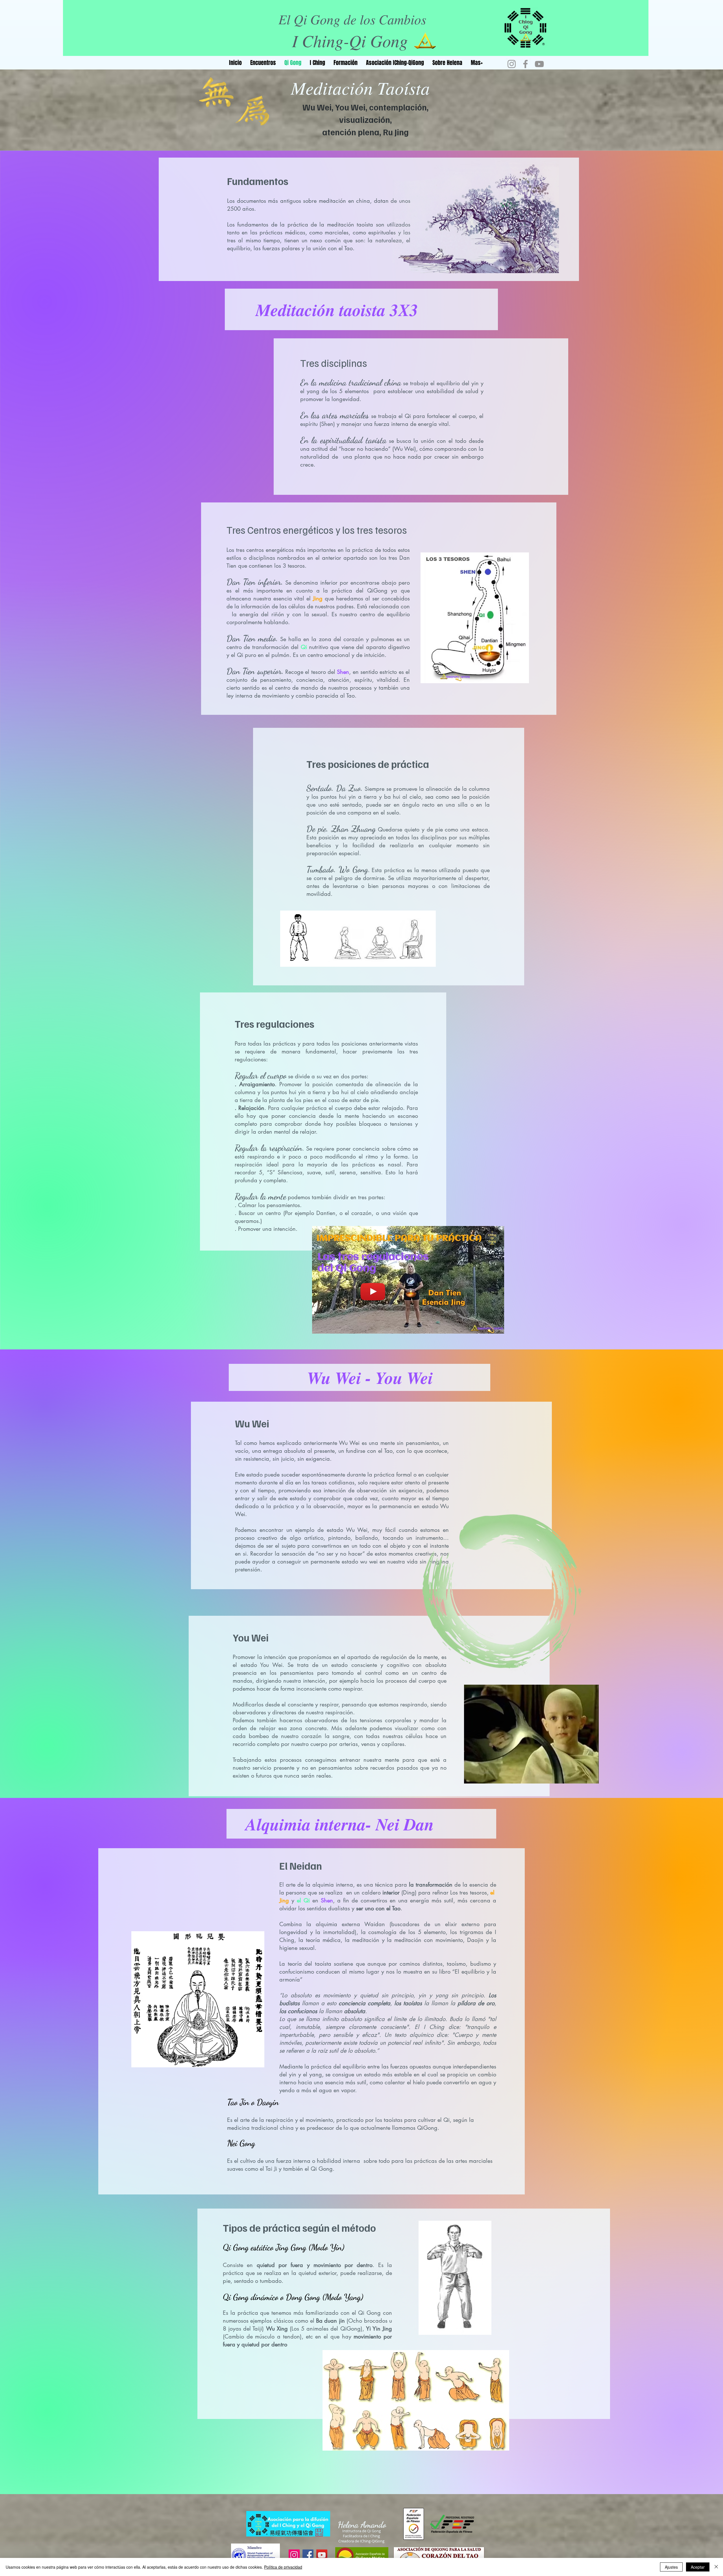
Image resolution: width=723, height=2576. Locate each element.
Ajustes (671, 2567)
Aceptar (698, 2567)
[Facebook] (525, 64)
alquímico (422, 2035)
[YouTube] (539, 64)
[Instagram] (512, 64)
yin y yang (433, 1995)
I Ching (434, 2027)
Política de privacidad (283, 2567)
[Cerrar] (716, 2567)
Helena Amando (362, 2525)
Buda (456, 2019)
